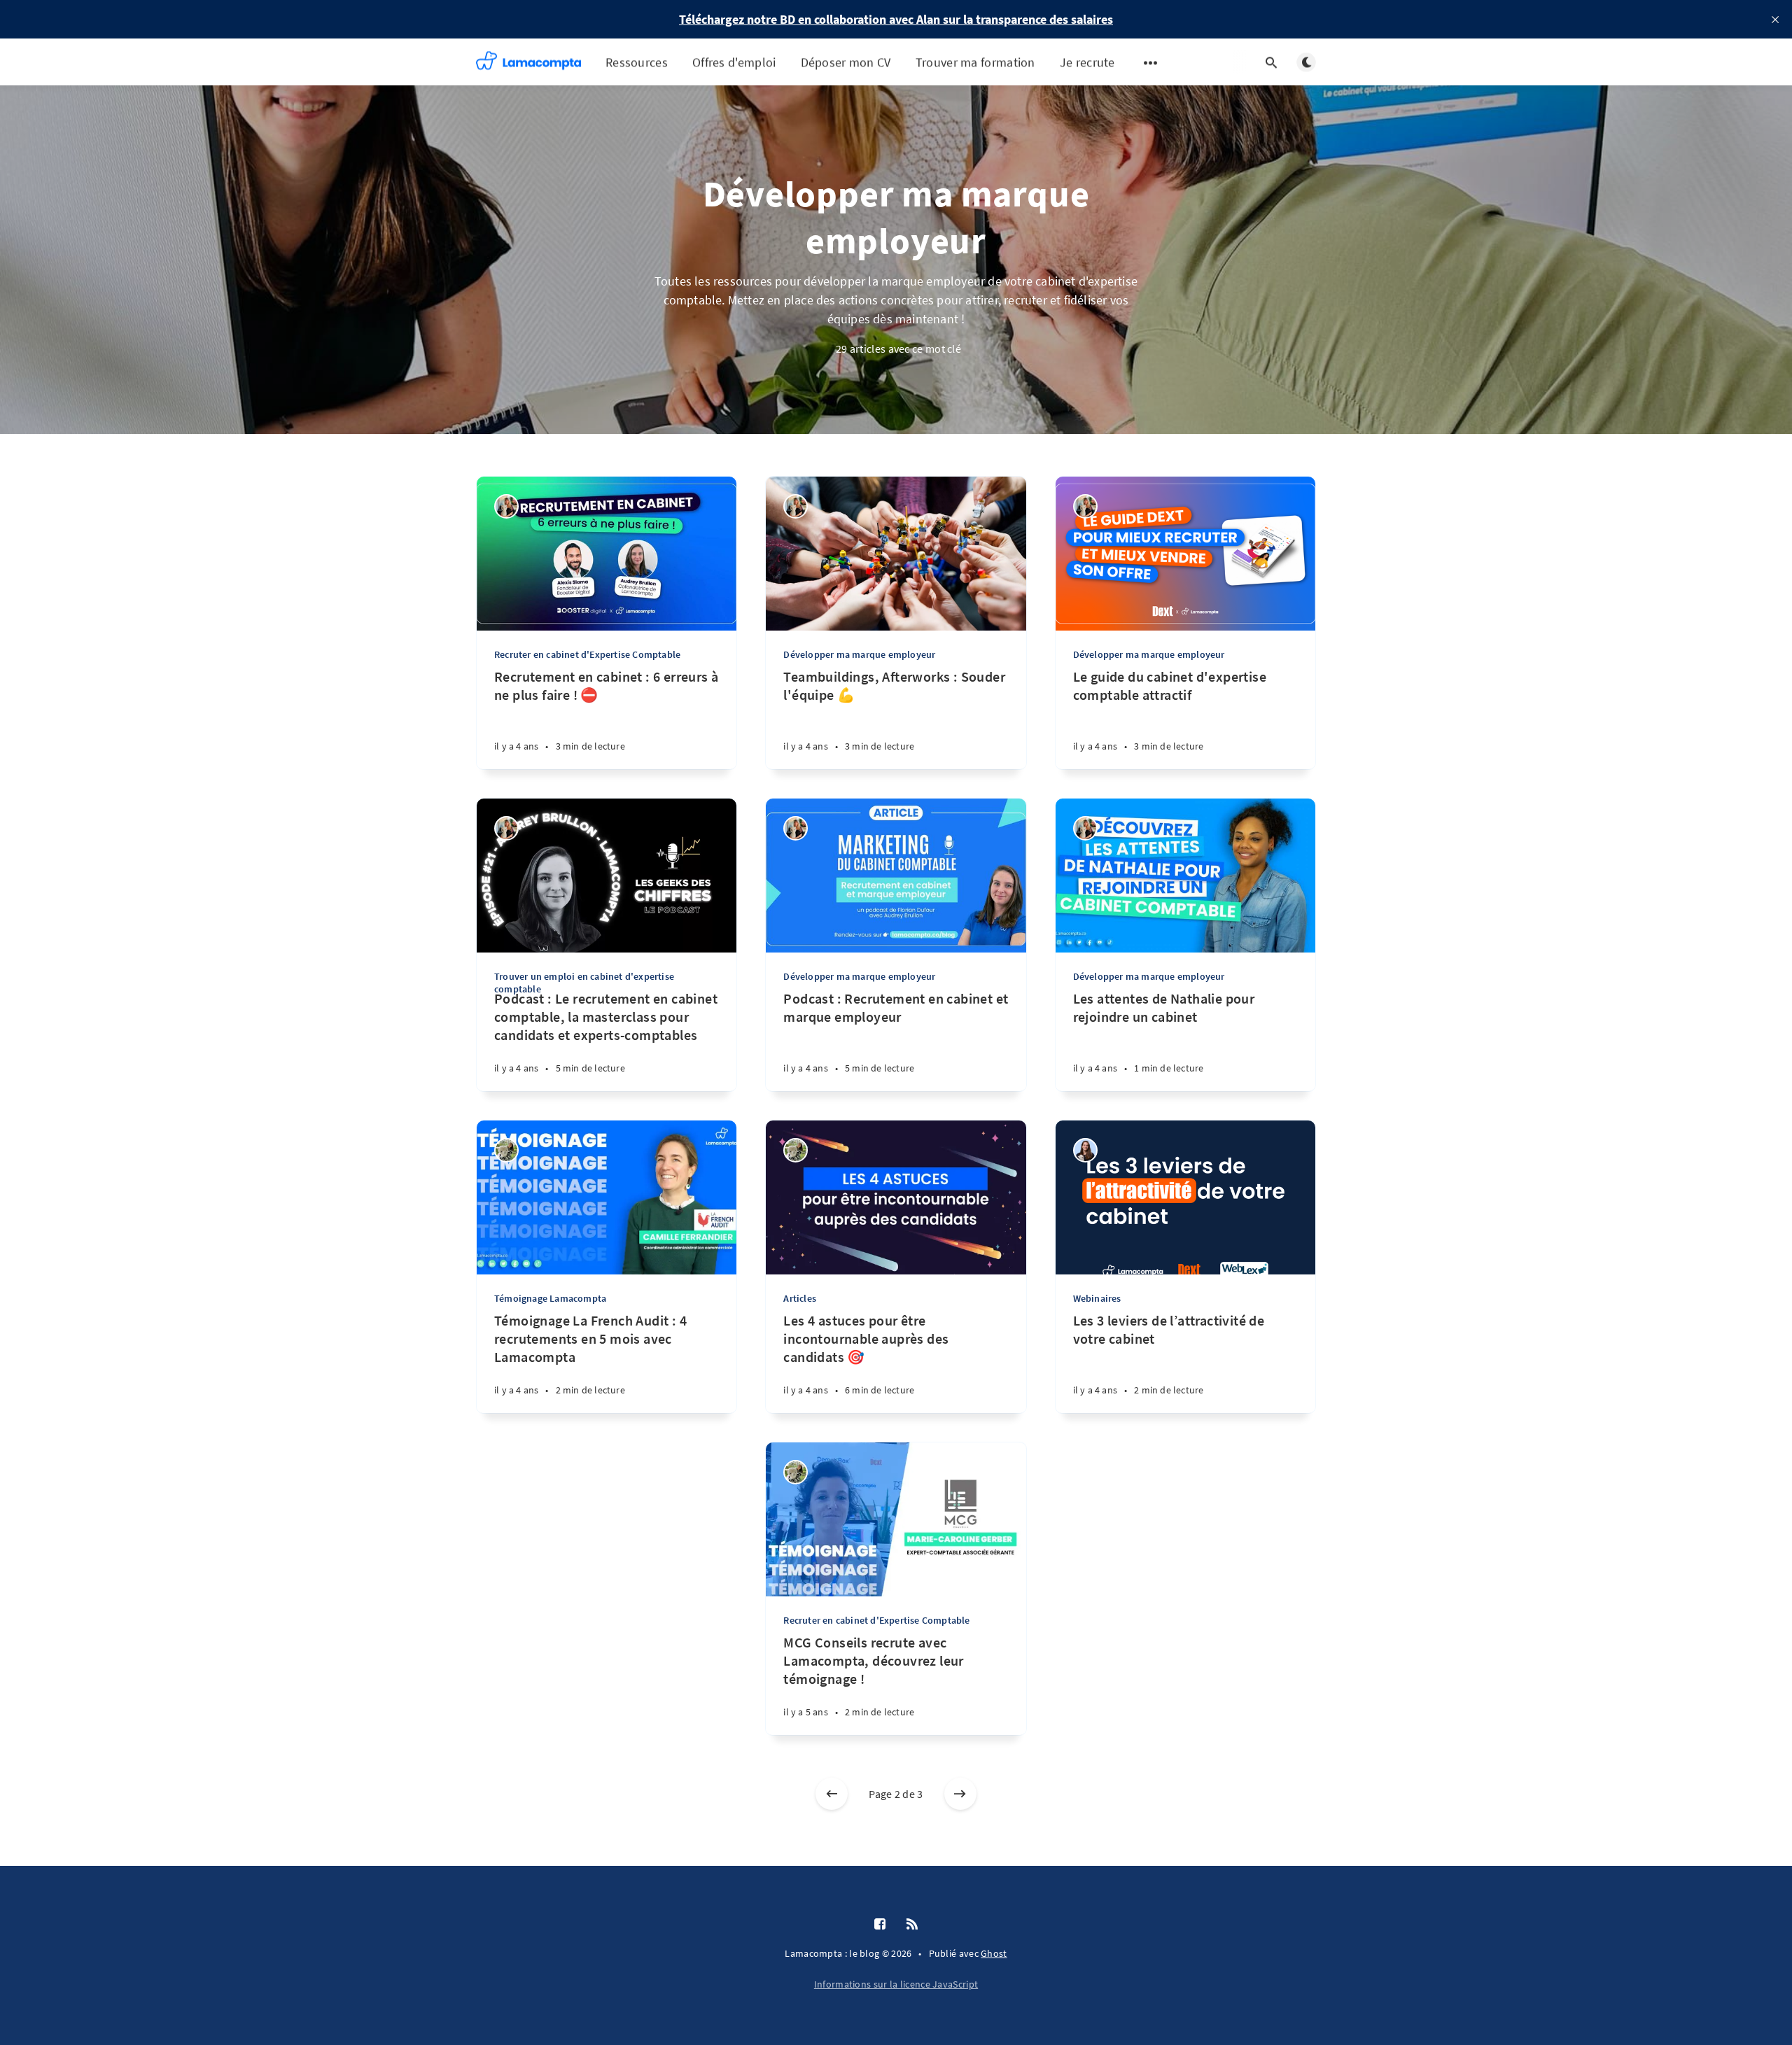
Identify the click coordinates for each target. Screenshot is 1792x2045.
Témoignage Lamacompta (550, 1298)
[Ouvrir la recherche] (1271, 62)
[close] (1775, 20)
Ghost (994, 1953)
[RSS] (912, 1925)
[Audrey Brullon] (1085, 1150)
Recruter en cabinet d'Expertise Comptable (587, 654)
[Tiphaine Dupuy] (506, 506)
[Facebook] (880, 1925)
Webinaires (1097, 1298)
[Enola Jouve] (506, 1150)
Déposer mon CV (846, 62)
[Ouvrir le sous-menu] (1151, 62)
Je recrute (1087, 62)
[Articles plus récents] (832, 1794)
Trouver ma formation (975, 62)
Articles (800, 1298)
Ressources (637, 62)
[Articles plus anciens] (960, 1794)
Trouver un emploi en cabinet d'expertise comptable (584, 983)
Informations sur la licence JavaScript (896, 1984)
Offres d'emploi (734, 62)
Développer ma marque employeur (859, 654)
